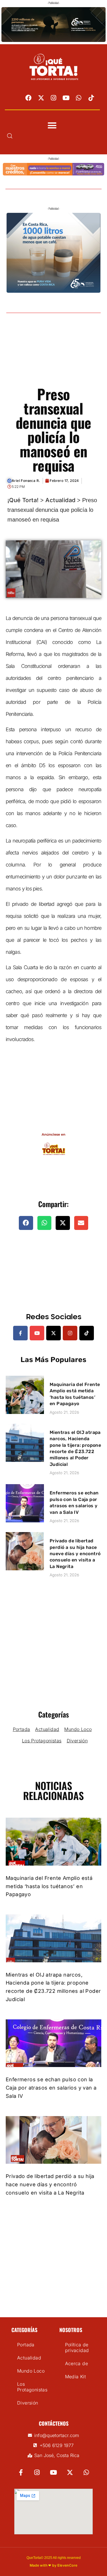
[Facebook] (29, 98)
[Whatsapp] (79, 98)
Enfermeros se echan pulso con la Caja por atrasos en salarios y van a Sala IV (51, 2088)
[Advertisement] (53, 356)
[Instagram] (54, 98)
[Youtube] (66, 98)
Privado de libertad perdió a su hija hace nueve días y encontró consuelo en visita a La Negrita (75, 1554)
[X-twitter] (41, 98)
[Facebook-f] (20, 1333)
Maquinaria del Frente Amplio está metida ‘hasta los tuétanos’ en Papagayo (49, 1886)
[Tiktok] (91, 98)
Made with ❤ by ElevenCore (54, 2565)
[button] (52, 126)
